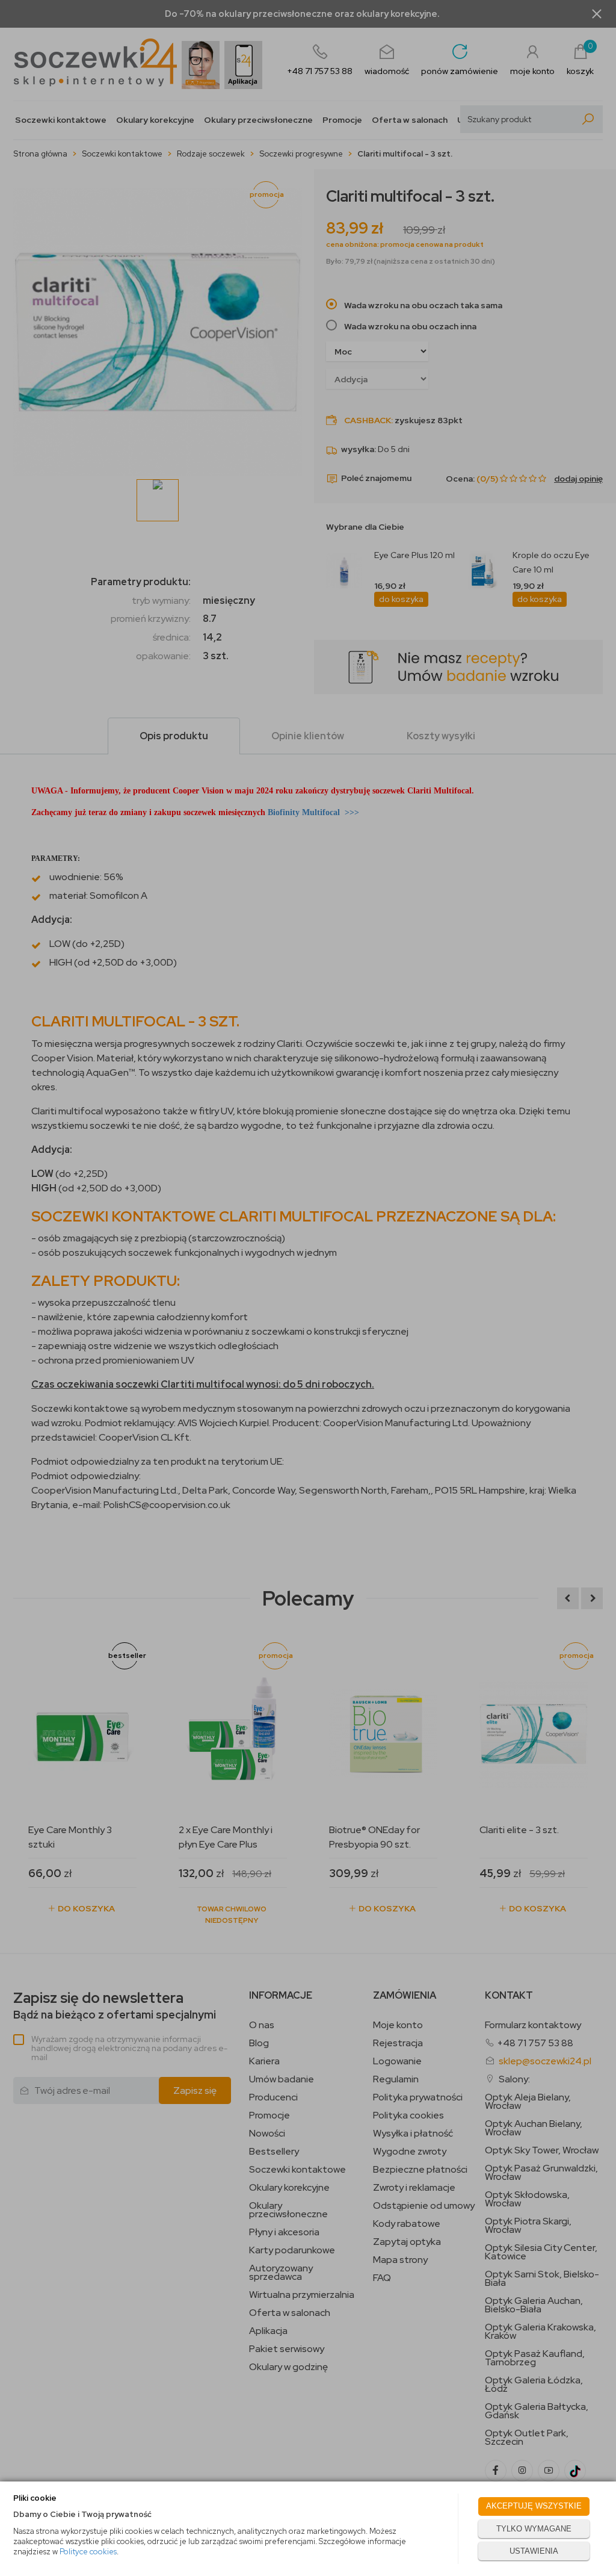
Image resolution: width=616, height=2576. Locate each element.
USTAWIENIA (534, 2551)
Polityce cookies (88, 2552)
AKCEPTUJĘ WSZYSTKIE (534, 2506)
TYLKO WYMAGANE (534, 2529)
